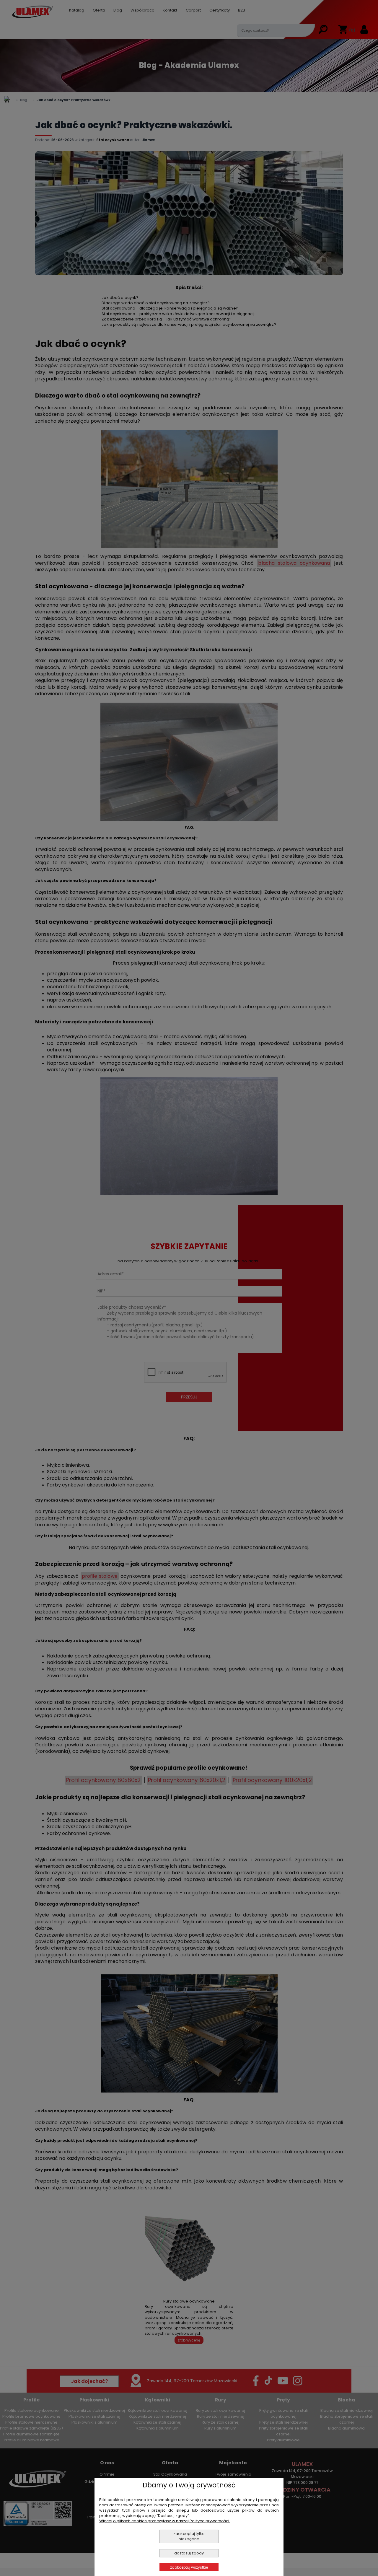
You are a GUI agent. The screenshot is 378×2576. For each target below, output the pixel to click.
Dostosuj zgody (189, 2553)
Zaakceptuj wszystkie (189, 2567)
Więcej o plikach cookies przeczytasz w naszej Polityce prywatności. (165, 2521)
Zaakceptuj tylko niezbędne (189, 2536)
